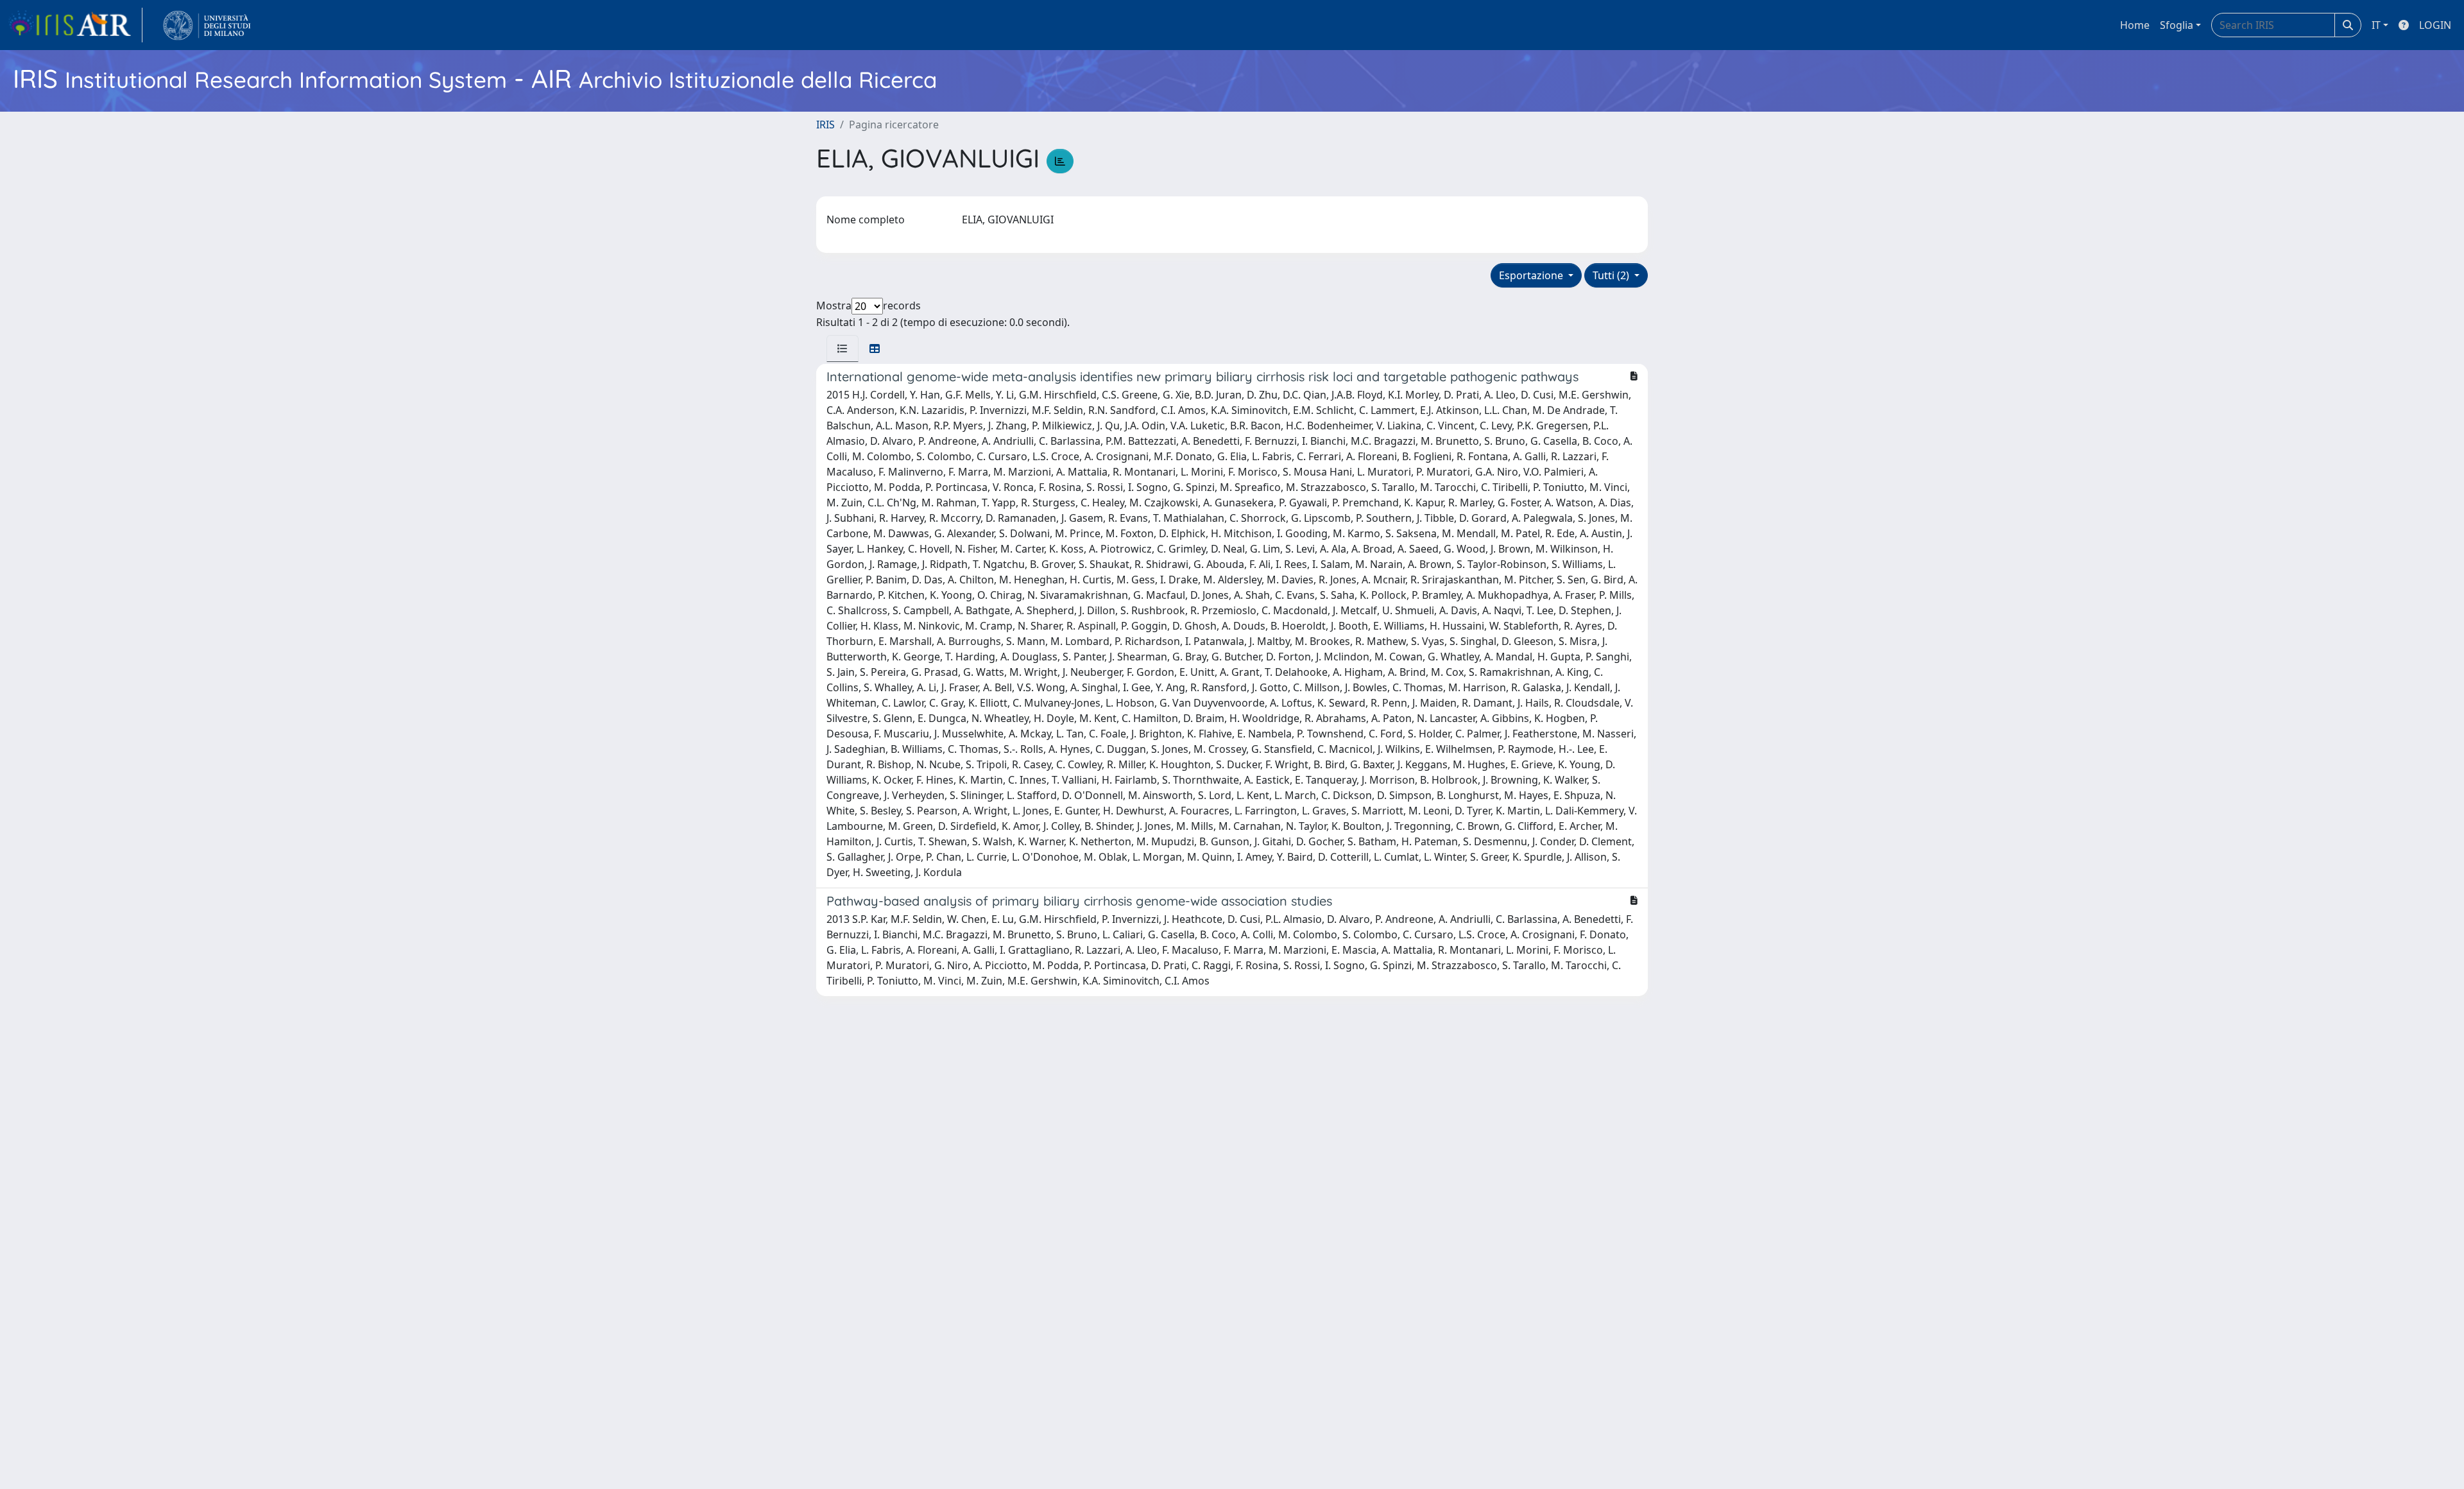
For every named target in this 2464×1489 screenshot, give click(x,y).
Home (2135, 25)
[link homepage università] (207, 25)
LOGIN (2435, 25)
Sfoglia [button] (2177, 25)
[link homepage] (75, 25)
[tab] (843, 349)
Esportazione (1532, 275)
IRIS (826, 125)
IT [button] (2376, 25)
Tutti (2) (1612, 275)
